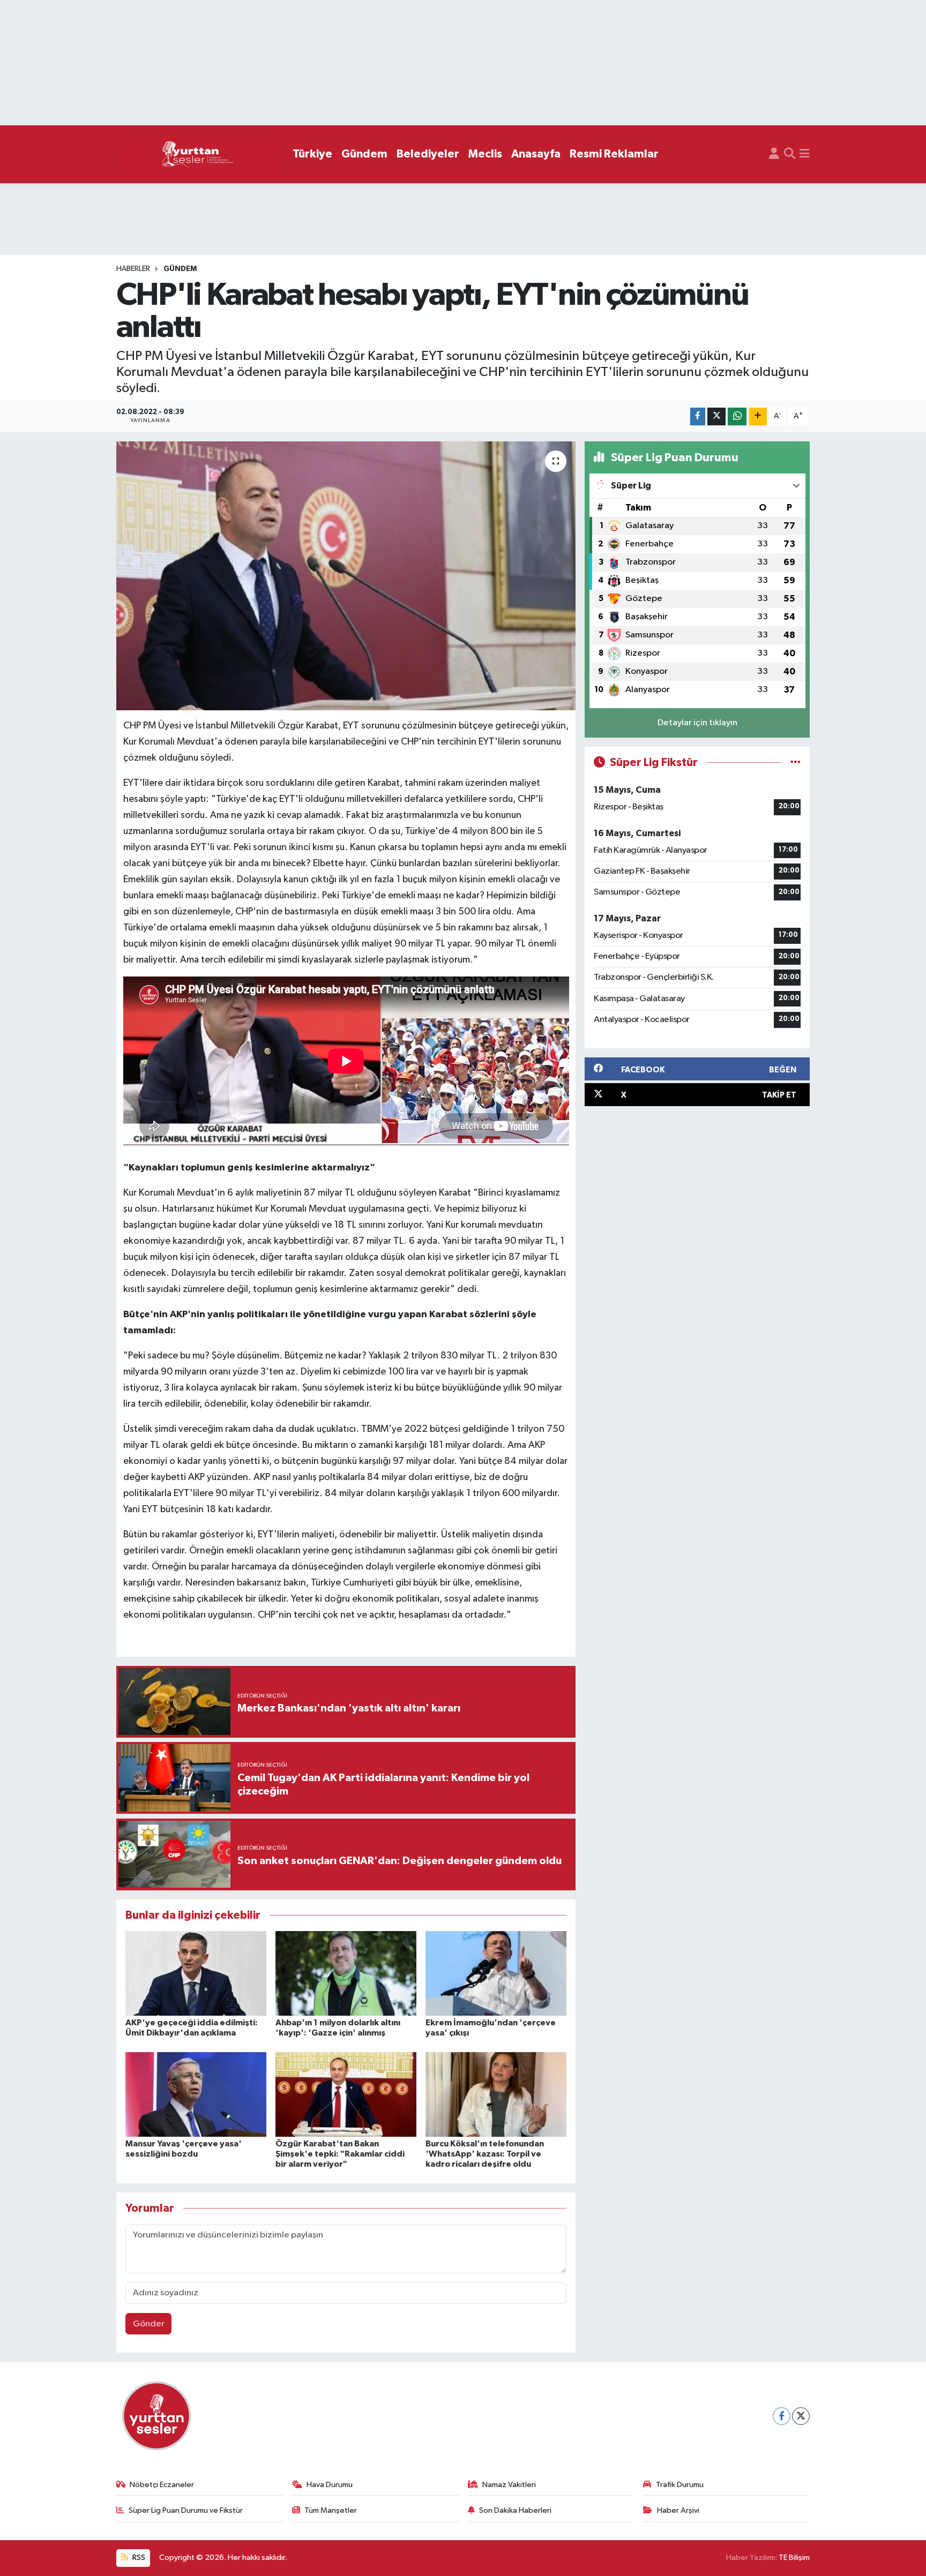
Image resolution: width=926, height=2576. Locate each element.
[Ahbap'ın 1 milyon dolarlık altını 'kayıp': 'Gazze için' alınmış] (346, 1973)
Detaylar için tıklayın (697, 723)
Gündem (364, 154)
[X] (801, 2416)
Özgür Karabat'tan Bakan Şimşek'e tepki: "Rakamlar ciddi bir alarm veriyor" (340, 2154)
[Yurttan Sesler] (198, 155)
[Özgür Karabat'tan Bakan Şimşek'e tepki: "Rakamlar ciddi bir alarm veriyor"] (346, 2094)
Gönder (149, 2324)
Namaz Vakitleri (509, 2485)
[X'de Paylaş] (716, 416)
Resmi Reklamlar (614, 154)
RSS (138, 2558)
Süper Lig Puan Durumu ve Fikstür (186, 2510)
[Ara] (790, 154)
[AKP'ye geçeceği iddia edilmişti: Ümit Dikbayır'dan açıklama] (196, 1973)
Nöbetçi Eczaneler (162, 2485)
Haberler (133, 269)
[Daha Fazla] (758, 416)
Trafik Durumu (680, 2485)
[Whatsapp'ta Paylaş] (737, 416)
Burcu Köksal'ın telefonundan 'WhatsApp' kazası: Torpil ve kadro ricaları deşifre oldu (485, 2154)
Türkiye (312, 154)
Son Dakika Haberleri (515, 2510)
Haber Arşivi (678, 2510)
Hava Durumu (330, 2485)
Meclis (485, 154)
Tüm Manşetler (331, 2510)
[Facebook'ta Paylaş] (698, 416)
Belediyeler (428, 154)
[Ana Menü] (805, 154)
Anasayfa (536, 154)
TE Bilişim (794, 2558)
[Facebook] (782, 2416)
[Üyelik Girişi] (774, 154)
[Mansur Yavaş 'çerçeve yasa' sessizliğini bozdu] (196, 2094)
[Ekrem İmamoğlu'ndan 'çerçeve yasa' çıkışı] (496, 1973)
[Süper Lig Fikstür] (796, 763)
